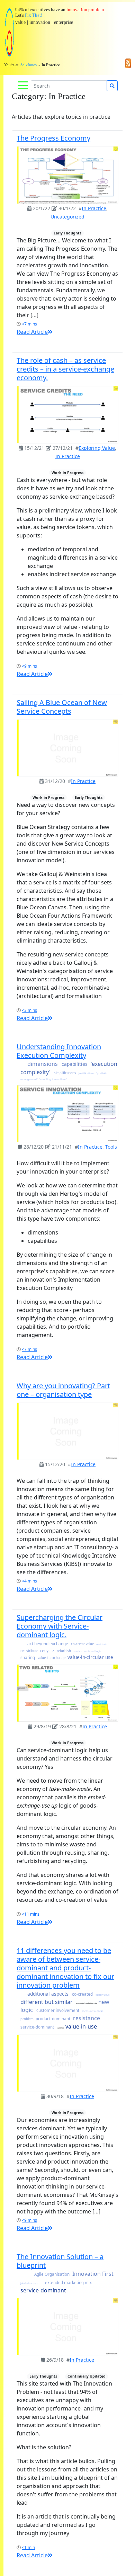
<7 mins (29, 324)
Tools (111, 1147)
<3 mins (29, 1010)
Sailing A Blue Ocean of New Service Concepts (62, 707)
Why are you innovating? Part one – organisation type (63, 1390)
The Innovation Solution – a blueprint (60, 2261)
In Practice (94, 208)
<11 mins (31, 1914)
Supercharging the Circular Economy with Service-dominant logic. (60, 1626)
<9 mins (29, 666)
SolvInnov (29, 65)
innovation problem (85, 10)
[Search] (112, 86)
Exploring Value (97, 448)
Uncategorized (67, 217)
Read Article (32, 332)
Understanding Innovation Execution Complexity (59, 1051)
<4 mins (29, 1581)
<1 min (28, 2547)
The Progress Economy (53, 138)
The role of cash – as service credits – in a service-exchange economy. (65, 369)
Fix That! (34, 15)
